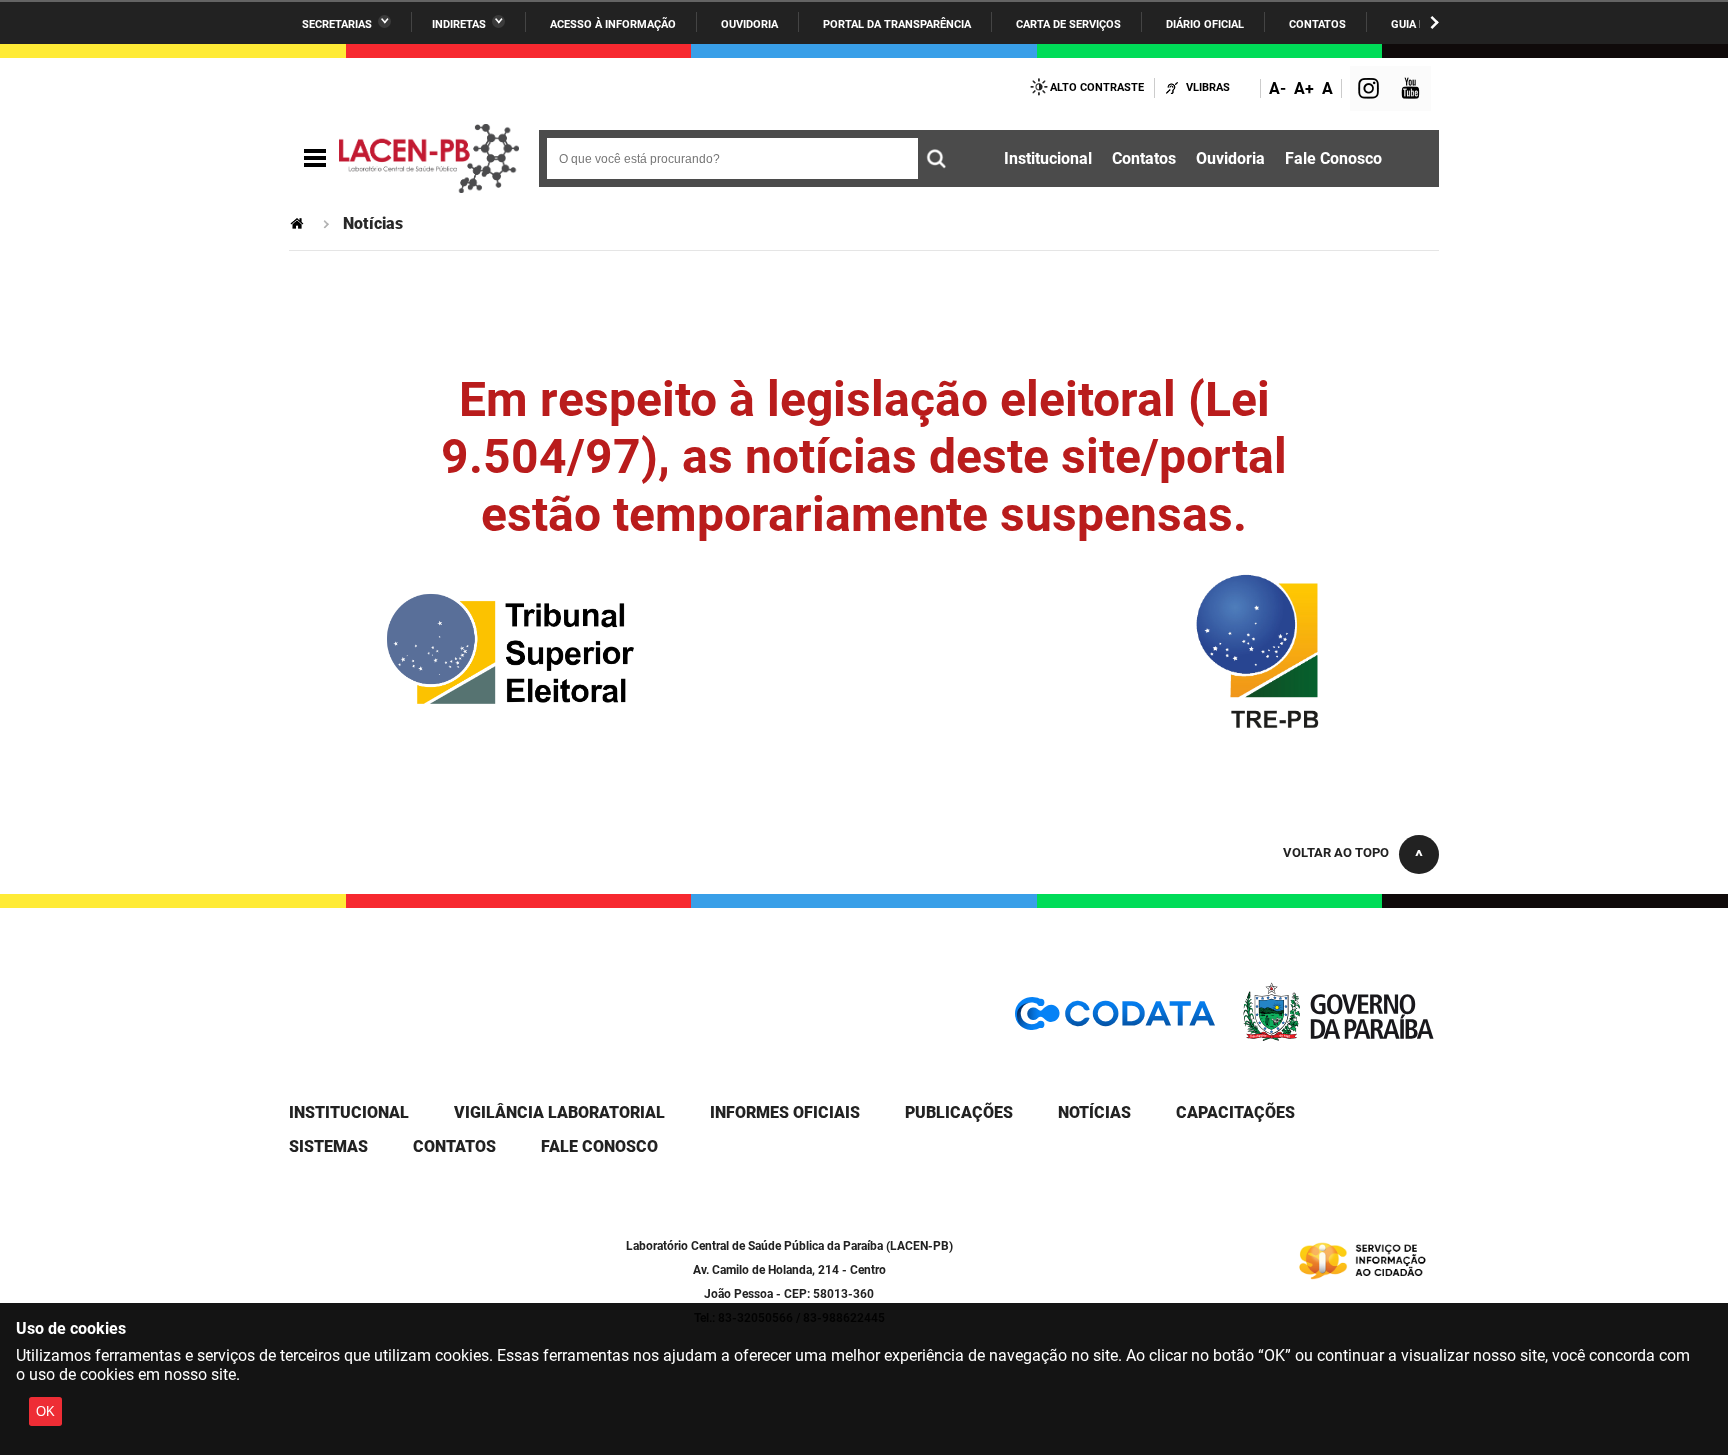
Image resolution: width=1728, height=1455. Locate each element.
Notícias (1094, 1112)
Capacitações (1235, 1112)
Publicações (959, 1112)
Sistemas (328, 1146)
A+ (1304, 88)
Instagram (1371, 90)
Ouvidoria (749, 24)
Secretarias (337, 24)
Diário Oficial (1205, 24)
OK (45, 1411)
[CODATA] (1115, 1020)
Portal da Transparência (897, 24)
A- (1277, 88)
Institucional (1048, 158)
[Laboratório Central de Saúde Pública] (429, 159)
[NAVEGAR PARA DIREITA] (1434, 22)
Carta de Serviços (1068, 24)
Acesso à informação (613, 24)
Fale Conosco (1333, 158)
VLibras (1208, 87)
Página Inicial (299, 223)
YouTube (1412, 90)
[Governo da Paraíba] (1339, 1036)
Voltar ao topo (1336, 852)
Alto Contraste (1097, 87)
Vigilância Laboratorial (559, 1112)
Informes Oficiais (785, 1112)
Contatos (1317, 24)
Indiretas (459, 24)
